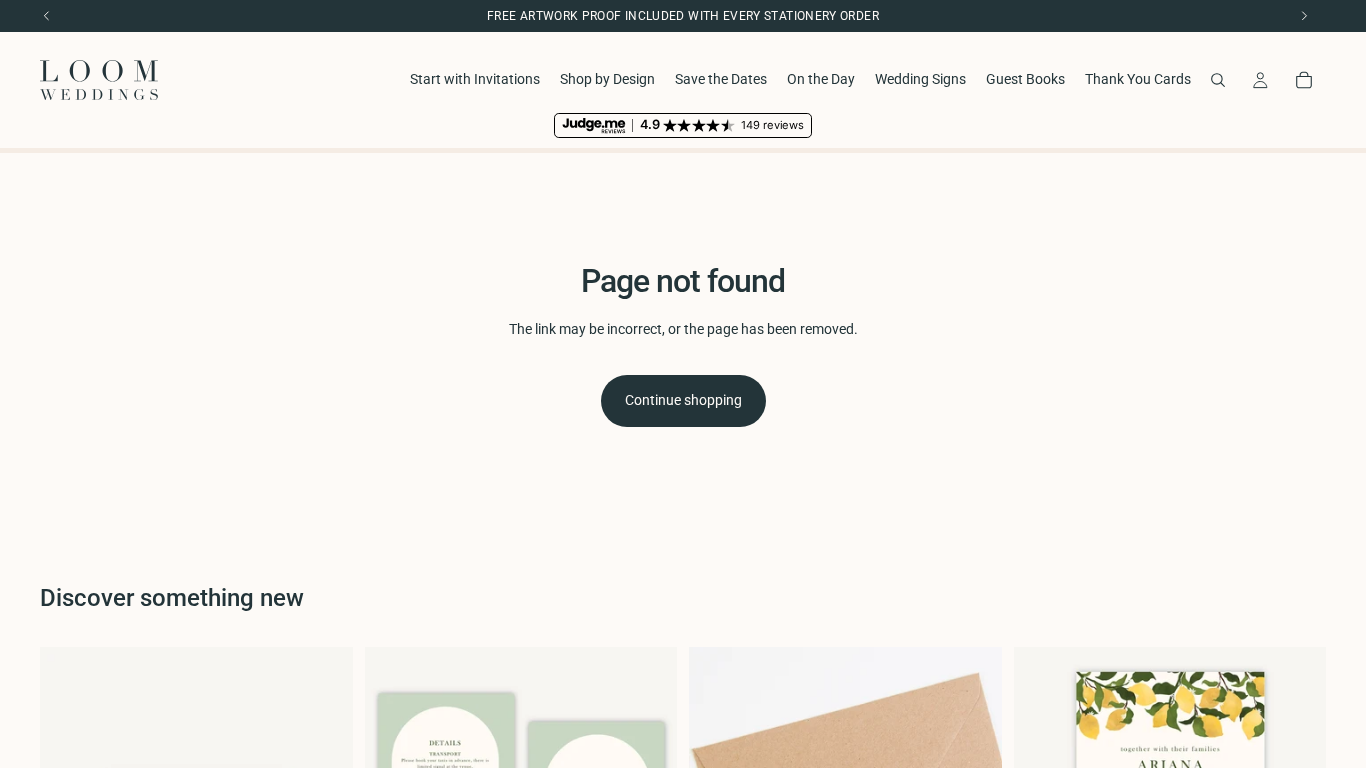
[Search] (1218, 80)
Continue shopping (683, 400)
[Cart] (1304, 80)
